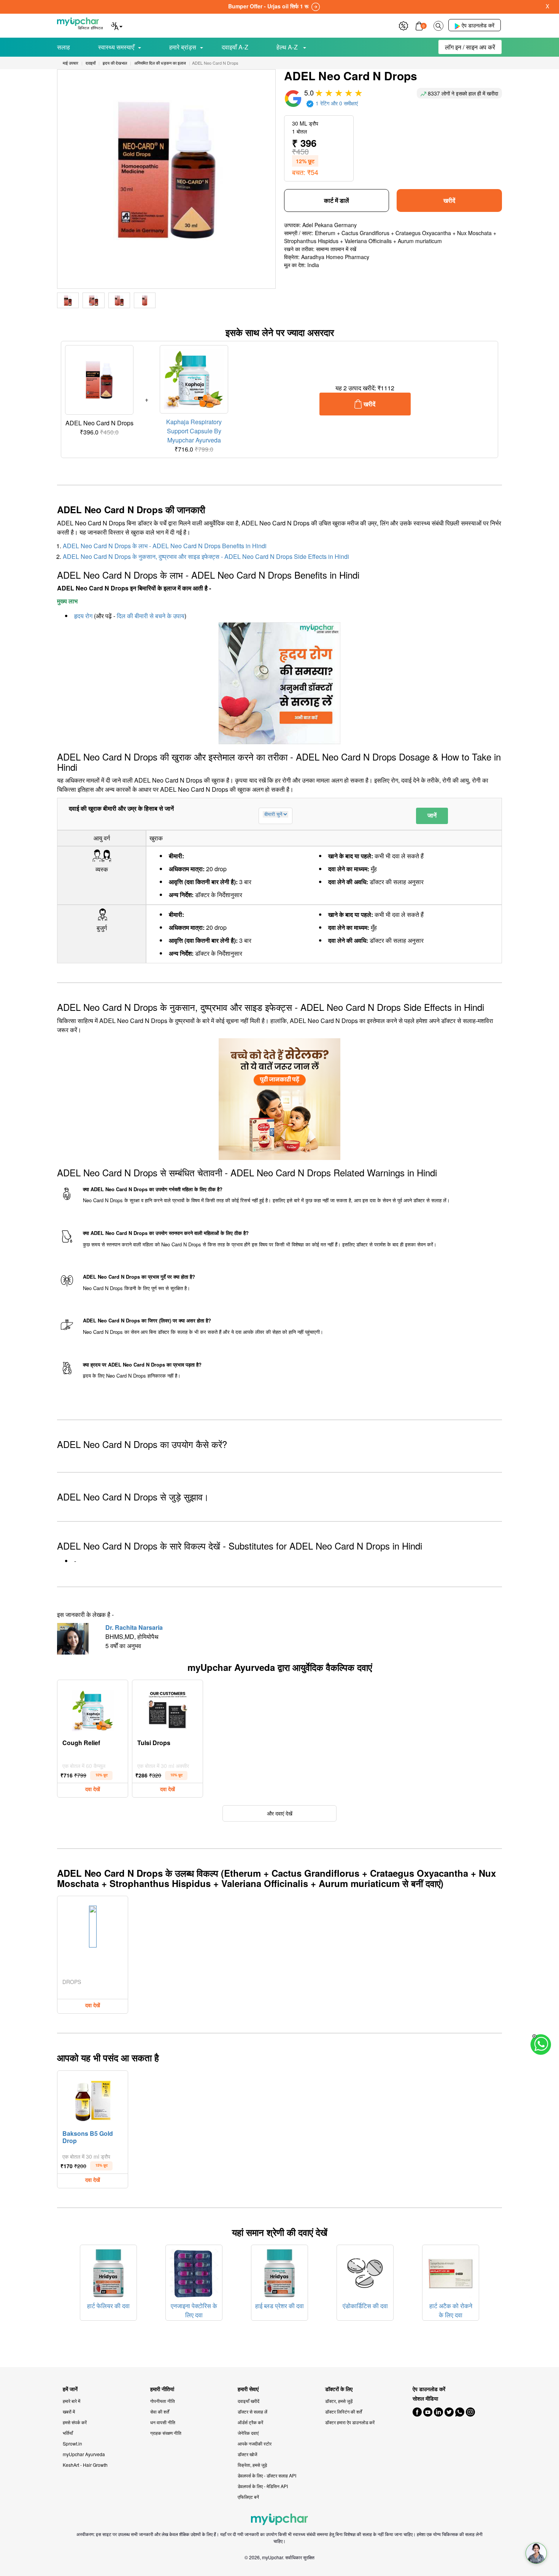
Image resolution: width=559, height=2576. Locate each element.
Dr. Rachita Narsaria (134, 1627)
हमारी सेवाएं (248, 2389)
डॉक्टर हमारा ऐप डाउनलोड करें (350, 2422)
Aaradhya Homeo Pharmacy (335, 257)
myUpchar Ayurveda (84, 2454)
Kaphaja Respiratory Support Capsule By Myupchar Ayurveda (194, 431)
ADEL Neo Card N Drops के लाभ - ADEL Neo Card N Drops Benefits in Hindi (165, 546)
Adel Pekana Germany (330, 225)
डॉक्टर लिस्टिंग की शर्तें (344, 2411)
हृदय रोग (83, 616)
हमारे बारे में (71, 2401)
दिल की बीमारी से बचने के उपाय (151, 616)
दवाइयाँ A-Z (235, 47)
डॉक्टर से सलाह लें (253, 2411)
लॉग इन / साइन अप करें (470, 47)
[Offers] (403, 25)
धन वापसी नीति (163, 2422)
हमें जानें (70, 2389)
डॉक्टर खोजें (247, 2454)
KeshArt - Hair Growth (85, 2465)
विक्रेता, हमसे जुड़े (252, 2465)
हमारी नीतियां (162, 2389)
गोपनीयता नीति (163, 2401)
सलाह (64, 47)
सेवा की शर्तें (160, 2411)
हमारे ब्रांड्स (183, 47)
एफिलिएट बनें (248, 2497)
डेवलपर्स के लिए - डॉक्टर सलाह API (267, 2475)
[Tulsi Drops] (168, 1709)
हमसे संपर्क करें (75, 2422)
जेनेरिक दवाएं (248, 2433)
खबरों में (69, 2411)
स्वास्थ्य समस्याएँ (116, 47)
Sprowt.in (72, 2443)
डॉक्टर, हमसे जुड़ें (339, 2401)
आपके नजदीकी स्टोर (255, 2443)
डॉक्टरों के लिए (339, 2389)
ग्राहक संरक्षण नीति (166, 2433)
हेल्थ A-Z (288, 47)
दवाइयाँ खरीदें (249, 2401)
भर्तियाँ (68, 2433)
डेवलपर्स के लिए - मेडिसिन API (263, 2486)
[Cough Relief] (93, 1709)
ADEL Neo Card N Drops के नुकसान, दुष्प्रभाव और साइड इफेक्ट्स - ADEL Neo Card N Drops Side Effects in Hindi (206, 556)
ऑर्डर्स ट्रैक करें (250, 2422)
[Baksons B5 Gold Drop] (93, 2099)
